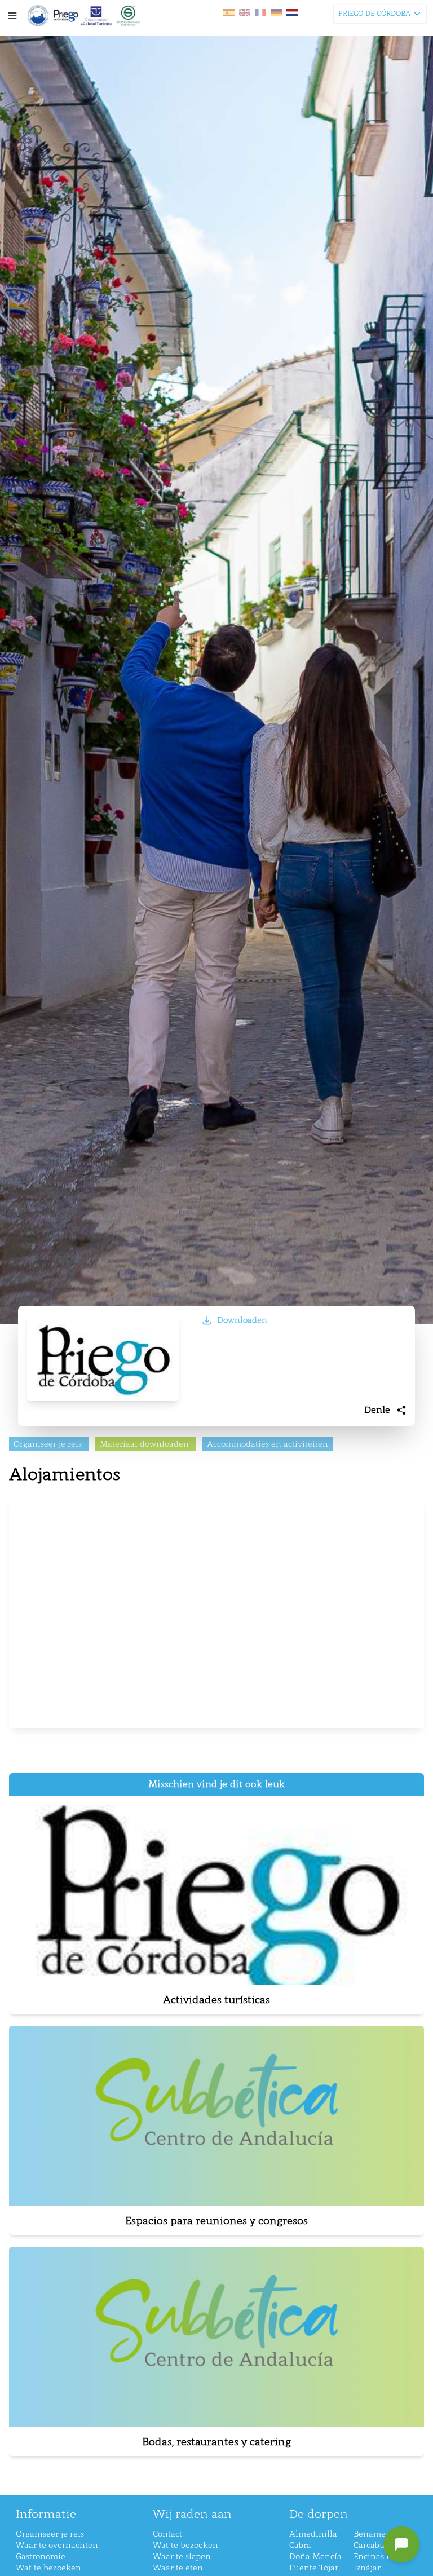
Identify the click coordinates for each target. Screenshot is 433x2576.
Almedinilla (313, 2534)
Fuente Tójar (314, 2568)
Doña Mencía (315, 2557)
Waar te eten (178, 2568)
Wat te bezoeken (48, 2568)
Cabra (300, 2545)
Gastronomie (41, 2557)
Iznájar (367, 2568)
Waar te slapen (182, 2557)
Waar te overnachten (57, 2545)
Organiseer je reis (50, 2534)
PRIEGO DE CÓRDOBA (374, 14)
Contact (167, 2534)
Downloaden (242, 1320)
